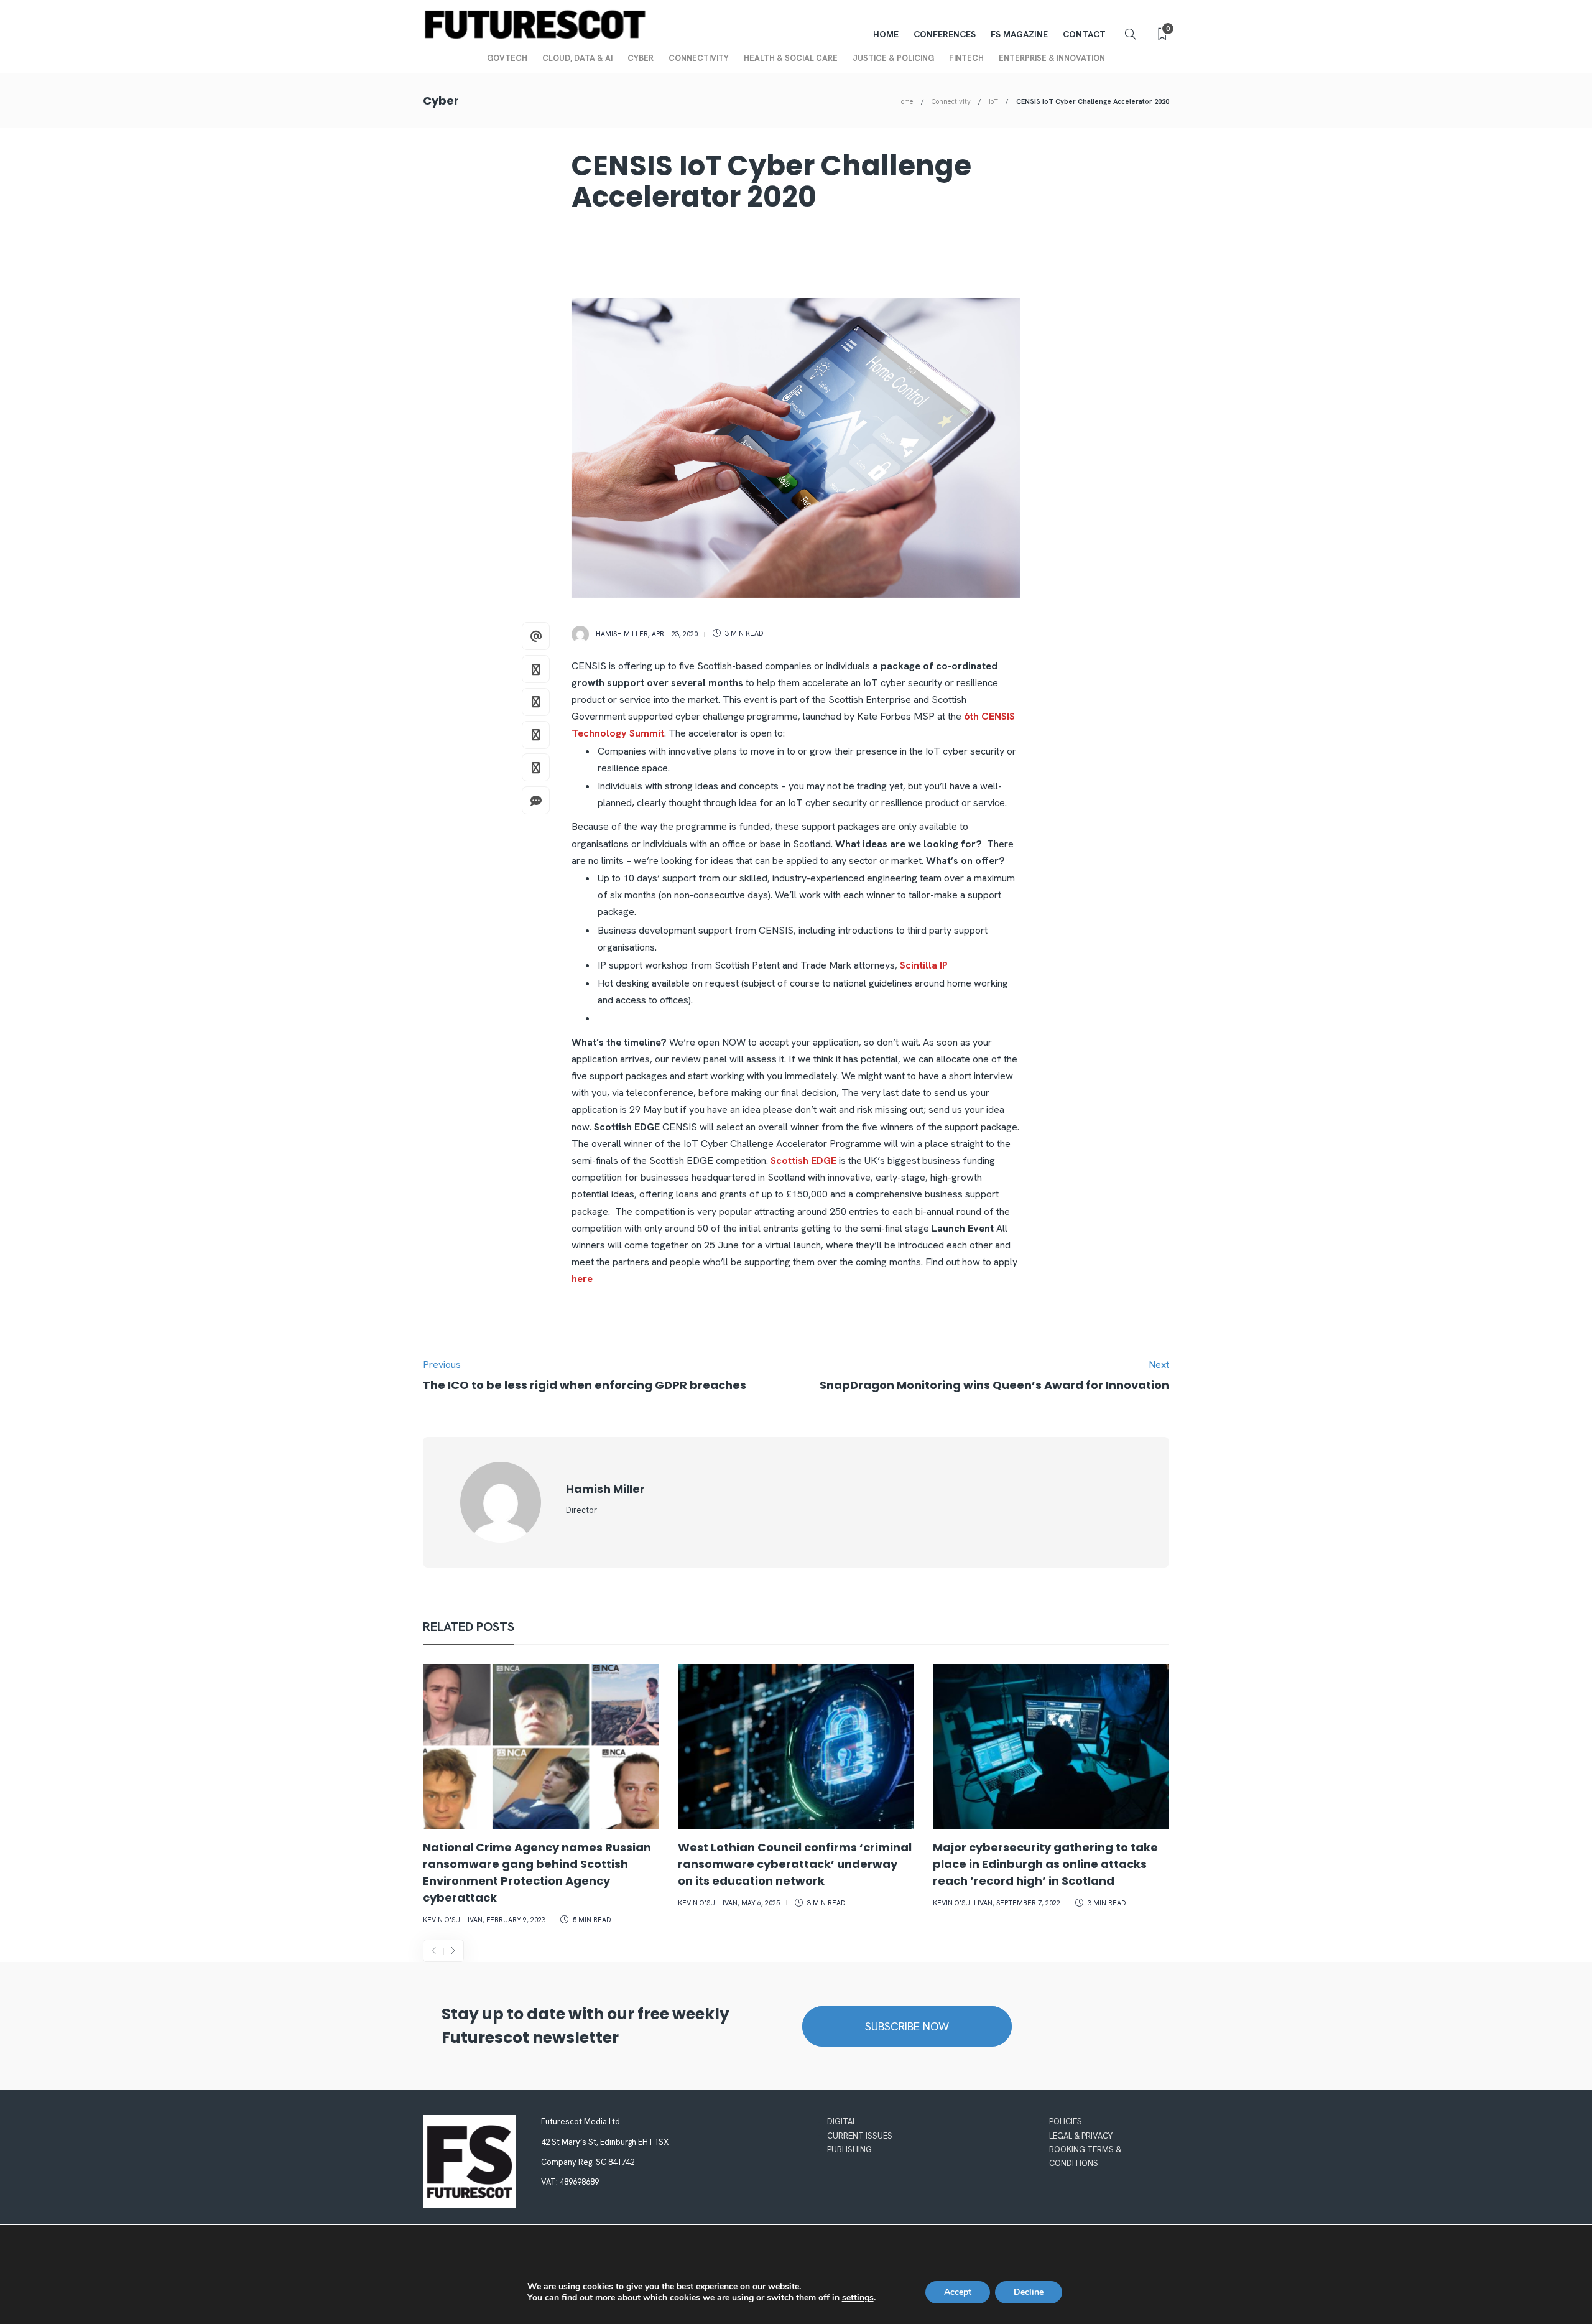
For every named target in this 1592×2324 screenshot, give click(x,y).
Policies (1066, 2122)
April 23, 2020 (675, 633)
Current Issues (860, 2136)
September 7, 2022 (1028, 1903)
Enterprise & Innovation (1052, 58)
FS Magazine (1019, 34)
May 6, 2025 (761, 1903)
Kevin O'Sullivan (453, 1920)
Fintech (966, 58)
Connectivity (699, 58)
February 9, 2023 (516, 1920)
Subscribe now (907, 2026)
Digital (842, 2122)
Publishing (849, 2150)
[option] (541, 1796)
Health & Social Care (791, 58)
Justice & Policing (893, 58)
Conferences (945, 34)
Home (886, 34)
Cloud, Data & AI (577, 58)
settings (858, 2298)
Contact (1084, 34)
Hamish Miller (622, 633)
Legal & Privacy (1081, 2136)
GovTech (507, 58)
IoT (993, 101)
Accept (958, 2292)
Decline (1029, 2292)
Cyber (641, 58)
